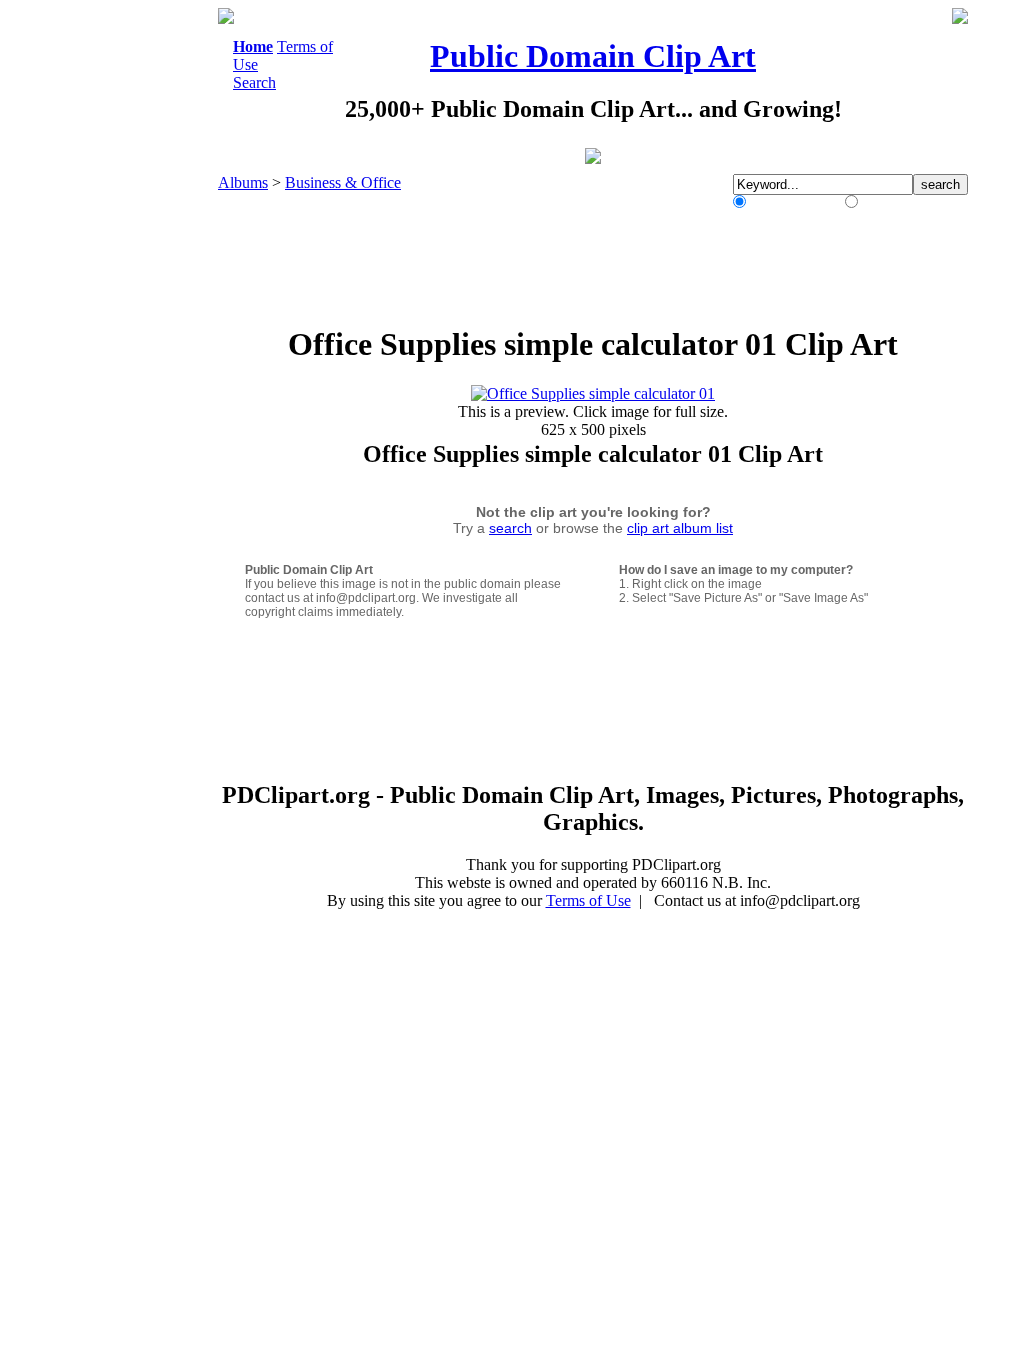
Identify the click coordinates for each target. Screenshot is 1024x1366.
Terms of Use (588, 900)
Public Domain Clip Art (593, 56)
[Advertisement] (136, 308)
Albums (243, 182)
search (510, 528)
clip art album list (680, 528)
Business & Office (343, 182)
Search (254, 82)
